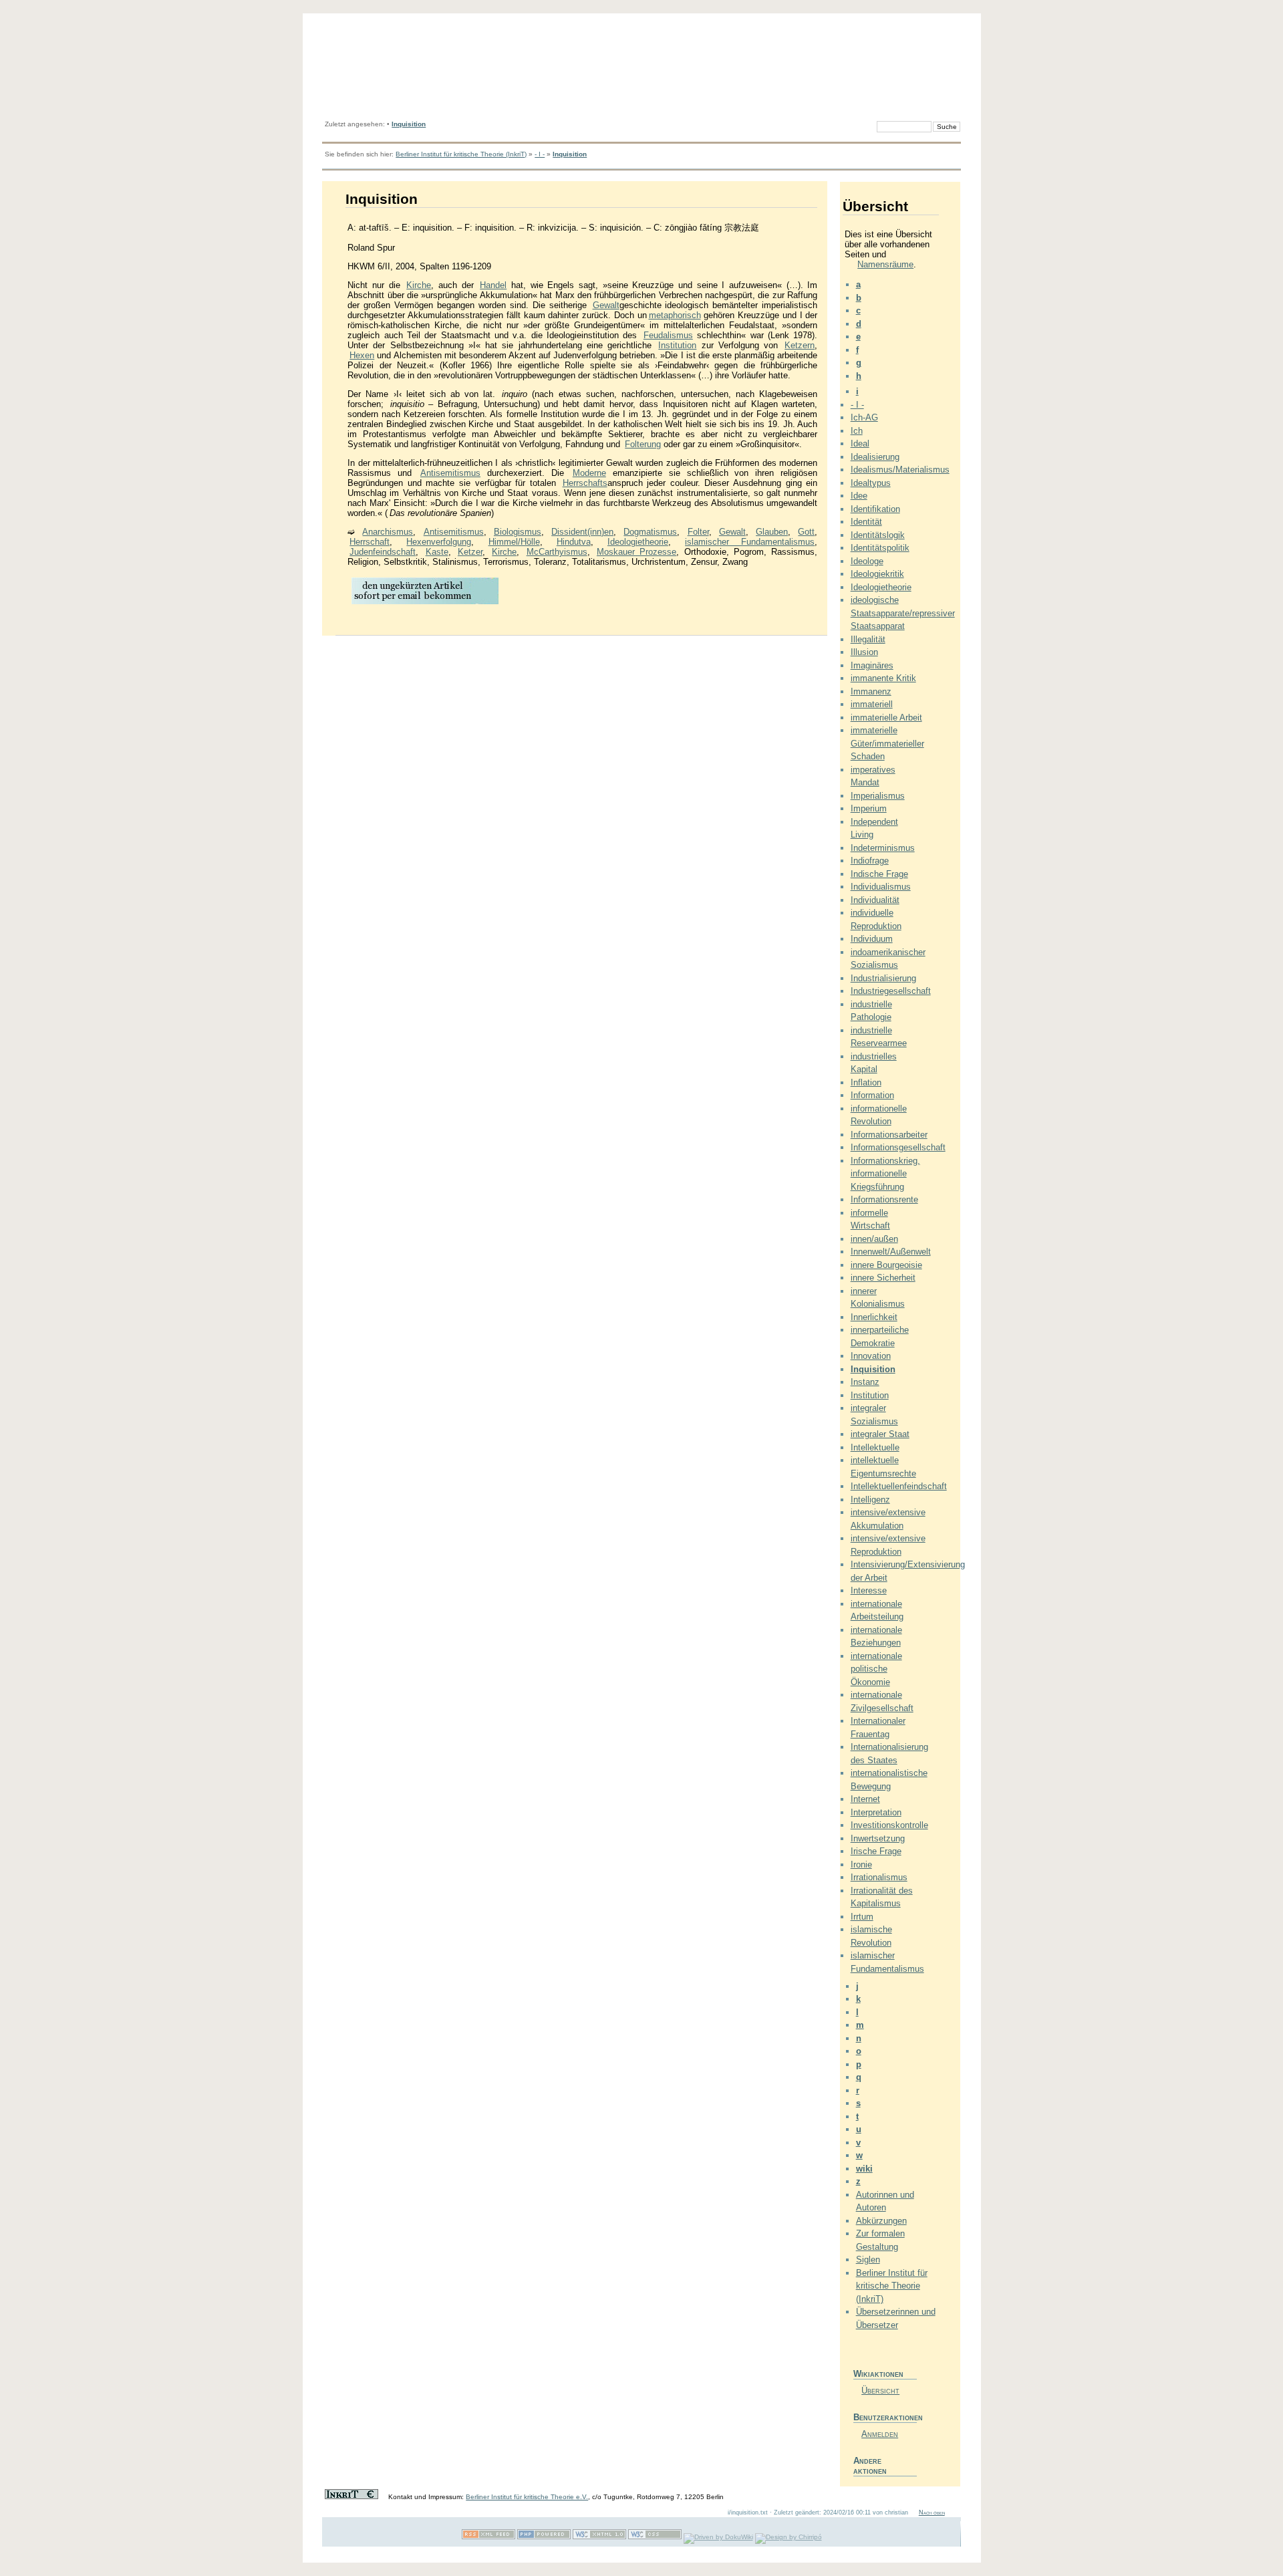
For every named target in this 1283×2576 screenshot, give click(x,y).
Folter (698, 532)
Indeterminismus (883, 848)
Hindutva (574, 542)
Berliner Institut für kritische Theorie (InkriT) (461, 154)
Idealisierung (875, 457)
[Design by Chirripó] (789, 2537)
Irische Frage (876, 1851)
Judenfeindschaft (383, 552)
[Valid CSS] (655, 2537)
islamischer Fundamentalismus (750, 542)
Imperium (869, 808)
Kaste (437, 552)
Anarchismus (388, 532)
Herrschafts (585, 483)
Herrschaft (370, 542)
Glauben (772, 532)
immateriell (872, 704)
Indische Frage (879, 874)
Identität (866, 522)
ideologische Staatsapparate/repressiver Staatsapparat (903, 613)
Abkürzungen (881, 2221)
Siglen (868, 2260)
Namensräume (885, 264)
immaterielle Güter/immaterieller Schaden (887, 743)
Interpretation (876, 1812)
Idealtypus (871, 483)
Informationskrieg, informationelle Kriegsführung (885, 1174)
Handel (493, 285)
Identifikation (875, 509)
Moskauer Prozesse (636, 552)
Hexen (362, 355)
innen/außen (874, 1239)
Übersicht (880, 2391)
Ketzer (470, 552)
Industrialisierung (883, 978)
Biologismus (518, 532)
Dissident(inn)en (582, 532)
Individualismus (881, 887)
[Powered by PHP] (544, 2537)
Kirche (419, 285)
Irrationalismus (879, 1877)
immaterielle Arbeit (886, 718)
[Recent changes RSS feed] (488, 2537)
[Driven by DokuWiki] (718, 2537)
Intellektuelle (875, 1447)
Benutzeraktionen (885, 2417)
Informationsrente (884, 1199)
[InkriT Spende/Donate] (351, 2497)
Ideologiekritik (877, 574)
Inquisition (409, 124)
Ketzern (800, 345)
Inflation (866, 1082)
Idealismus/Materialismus (900, 470)
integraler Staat (880, 1434)
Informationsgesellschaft (898, 1147)
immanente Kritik (883, 678)
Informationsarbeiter (889, 1135)
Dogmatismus (650, 532)
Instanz (865, 1382)
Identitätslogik (878, 535)
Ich (857, 431)
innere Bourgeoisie (886, 1265)
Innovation (871, 1356)
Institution (677, 345)
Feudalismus (668, 335)
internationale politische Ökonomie (876, 1669)
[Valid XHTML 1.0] (599, 2537)
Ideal (860, 443)
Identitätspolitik (880, 548)
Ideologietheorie (638, 542)
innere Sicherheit (883, 1278)
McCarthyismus (557, 552)
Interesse (869, 1590)
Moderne (589, 473)
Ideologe (867, 561)
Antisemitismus (450, 473)
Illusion (864, 652)
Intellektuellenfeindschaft (899, 1486)
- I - (540, 154)
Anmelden (880, 2434)
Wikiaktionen (878, 2374)
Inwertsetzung (878, 1838)
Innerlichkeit (874, 1317)
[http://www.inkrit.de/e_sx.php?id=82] (425, 603)
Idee (859, 496)
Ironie (861, 1864)
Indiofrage (870, 861)
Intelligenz (870, 1500)
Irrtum (862, 1917)
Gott (806, 532)
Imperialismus (878, 796)
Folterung (643, 444)
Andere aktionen (870, 2466)
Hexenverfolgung (439, 542)
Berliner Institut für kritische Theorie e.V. (527, 2497)
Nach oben (932, 2513)
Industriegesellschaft (891, 991)
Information (872, 1095)
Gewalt (606, 305)
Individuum (872, 939)
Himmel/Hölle (514, 542)
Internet (865, 1799)
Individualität (875, 900)
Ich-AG (864, 417)
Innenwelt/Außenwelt (891, 1252)
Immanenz (871, 691)
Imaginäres (872, 665)
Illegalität (868, 639)
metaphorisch (675, 315)
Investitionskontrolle (889, 1825)
